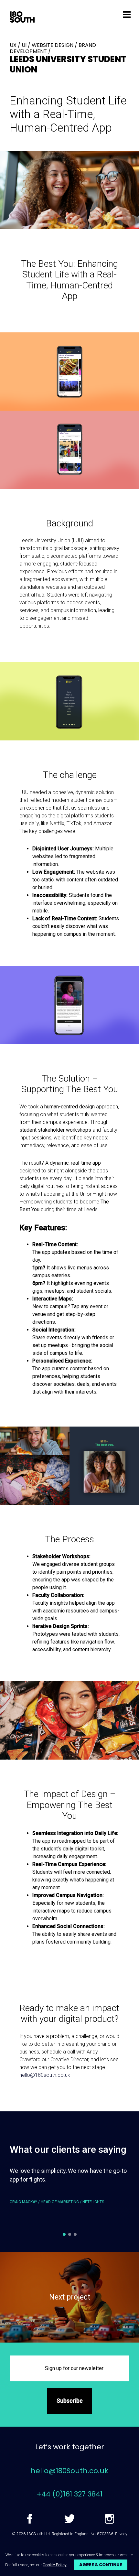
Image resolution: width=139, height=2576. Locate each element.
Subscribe (70, 2401)
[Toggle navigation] (127, 14)
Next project (70, 2297)
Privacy (121, 2534)
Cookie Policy (55, 2565)
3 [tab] (75, 2234)
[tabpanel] (69, 2191)
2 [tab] (70, 2234)
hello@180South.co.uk (69, 2471)
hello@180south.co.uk (45, 2075)
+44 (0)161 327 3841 (69, 2494)
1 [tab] (64, 2234)
